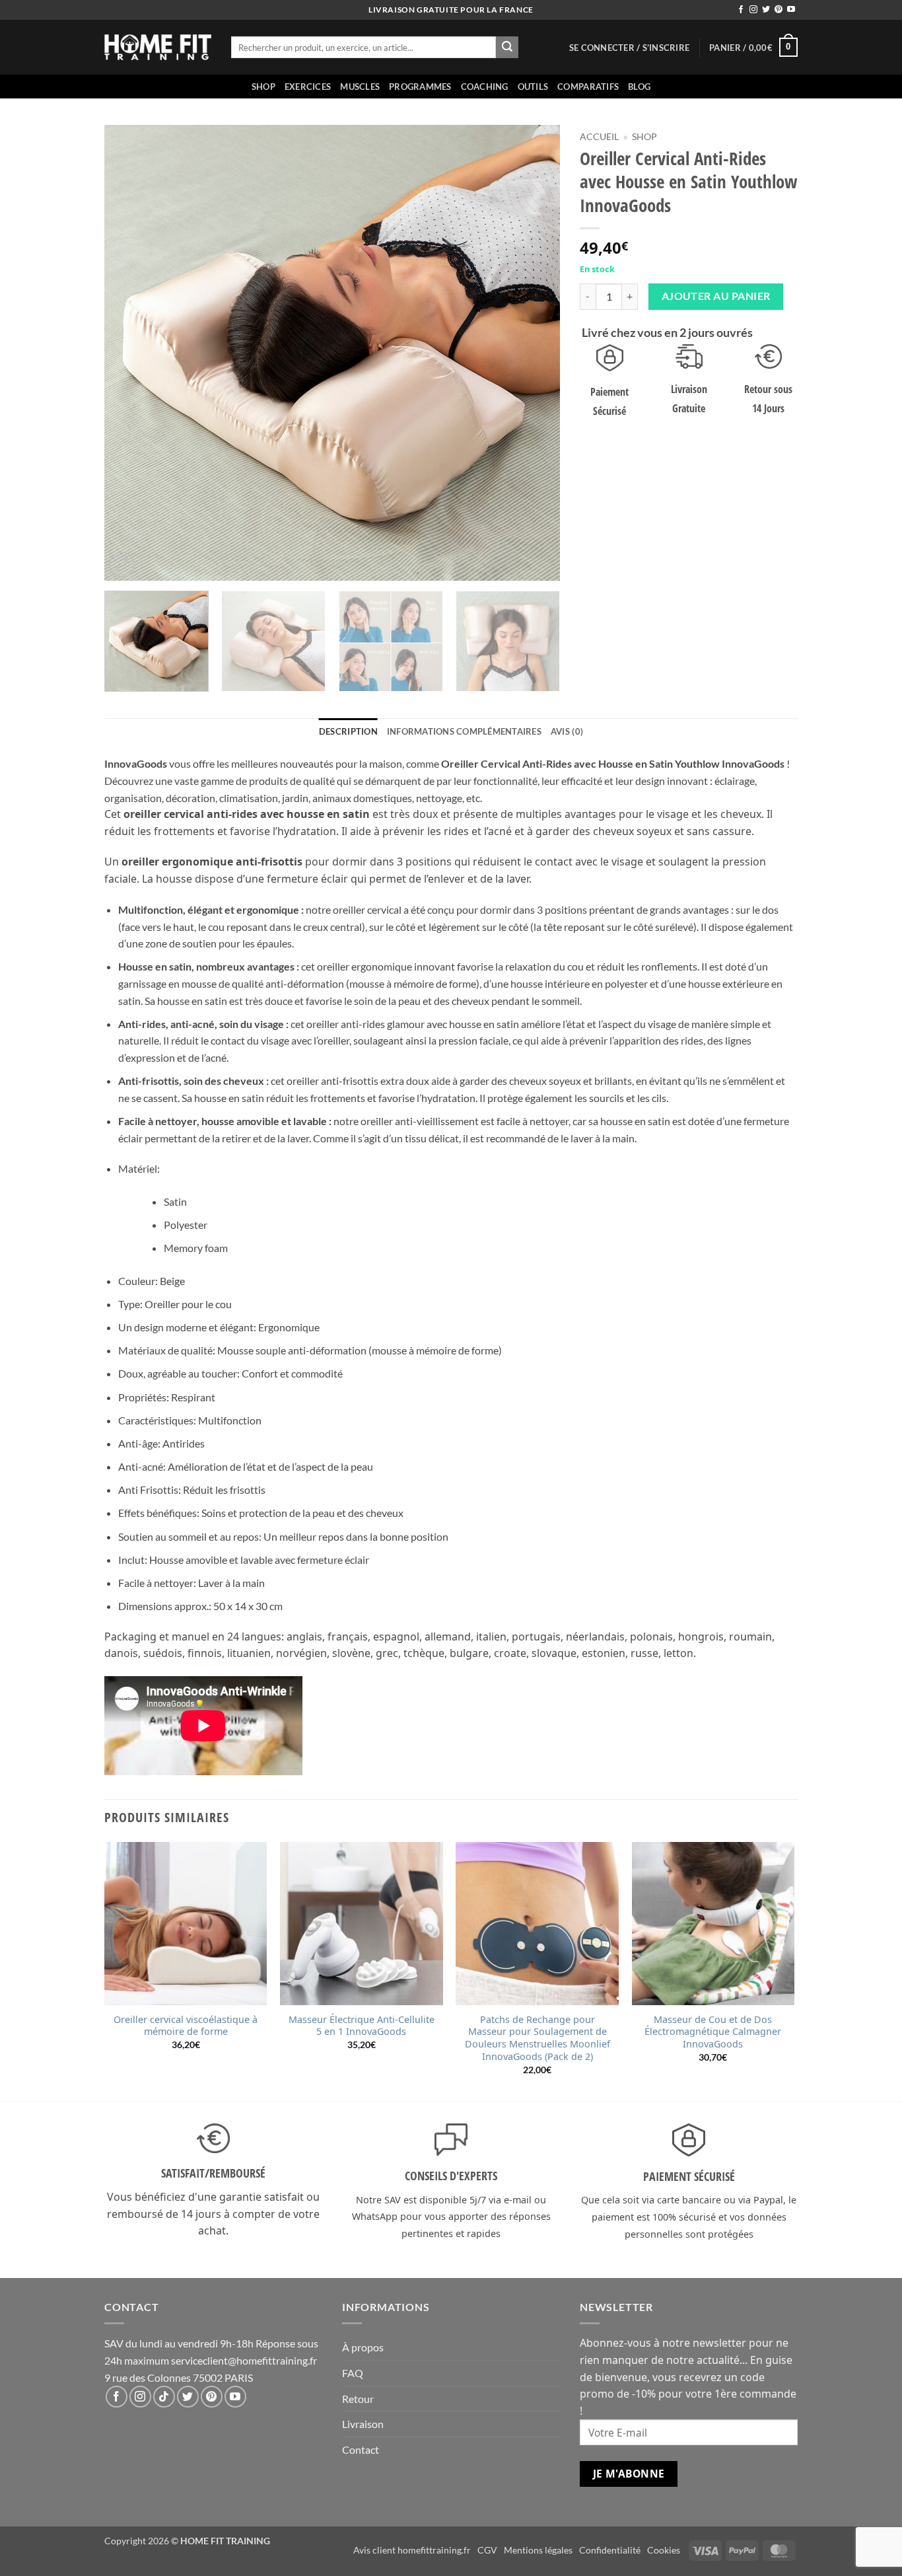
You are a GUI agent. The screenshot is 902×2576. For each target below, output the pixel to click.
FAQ (353, 2373)
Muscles (360, 87)
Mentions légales (538, 2550)
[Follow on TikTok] (164, 2397)
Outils (533, 87)
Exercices (308, 87)
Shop (263, 87)
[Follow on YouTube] (791, 10)
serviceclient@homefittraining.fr (244, 2360)
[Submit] (507, 48)
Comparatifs (588, 87)
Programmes (420, 87)
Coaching (485, 87)
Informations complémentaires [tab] (464, 731)
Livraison (363, 2424)
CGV (487, 2550)
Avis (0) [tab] (567, 731)
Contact (361, 2449)
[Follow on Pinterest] (779, 10)
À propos (363, 2347)
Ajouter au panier (716, 296)
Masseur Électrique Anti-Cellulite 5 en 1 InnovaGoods (362, 2026)
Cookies (664, 2550)
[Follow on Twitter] (766, 10)
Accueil (599, 137)
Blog (639, 87)
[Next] (534, 353)
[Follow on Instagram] (753, 10)
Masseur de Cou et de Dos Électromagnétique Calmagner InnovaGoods (713, 2032)
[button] (629, 48)
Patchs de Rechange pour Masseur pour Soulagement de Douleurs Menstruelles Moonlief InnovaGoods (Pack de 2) (538, 2038)
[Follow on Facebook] (741, 10)
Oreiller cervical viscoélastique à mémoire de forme (186, 2026)
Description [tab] (348, 731)
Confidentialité (610, 2550)
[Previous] (130, 353)
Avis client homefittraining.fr (412, 2550)
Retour (358, 2399)
